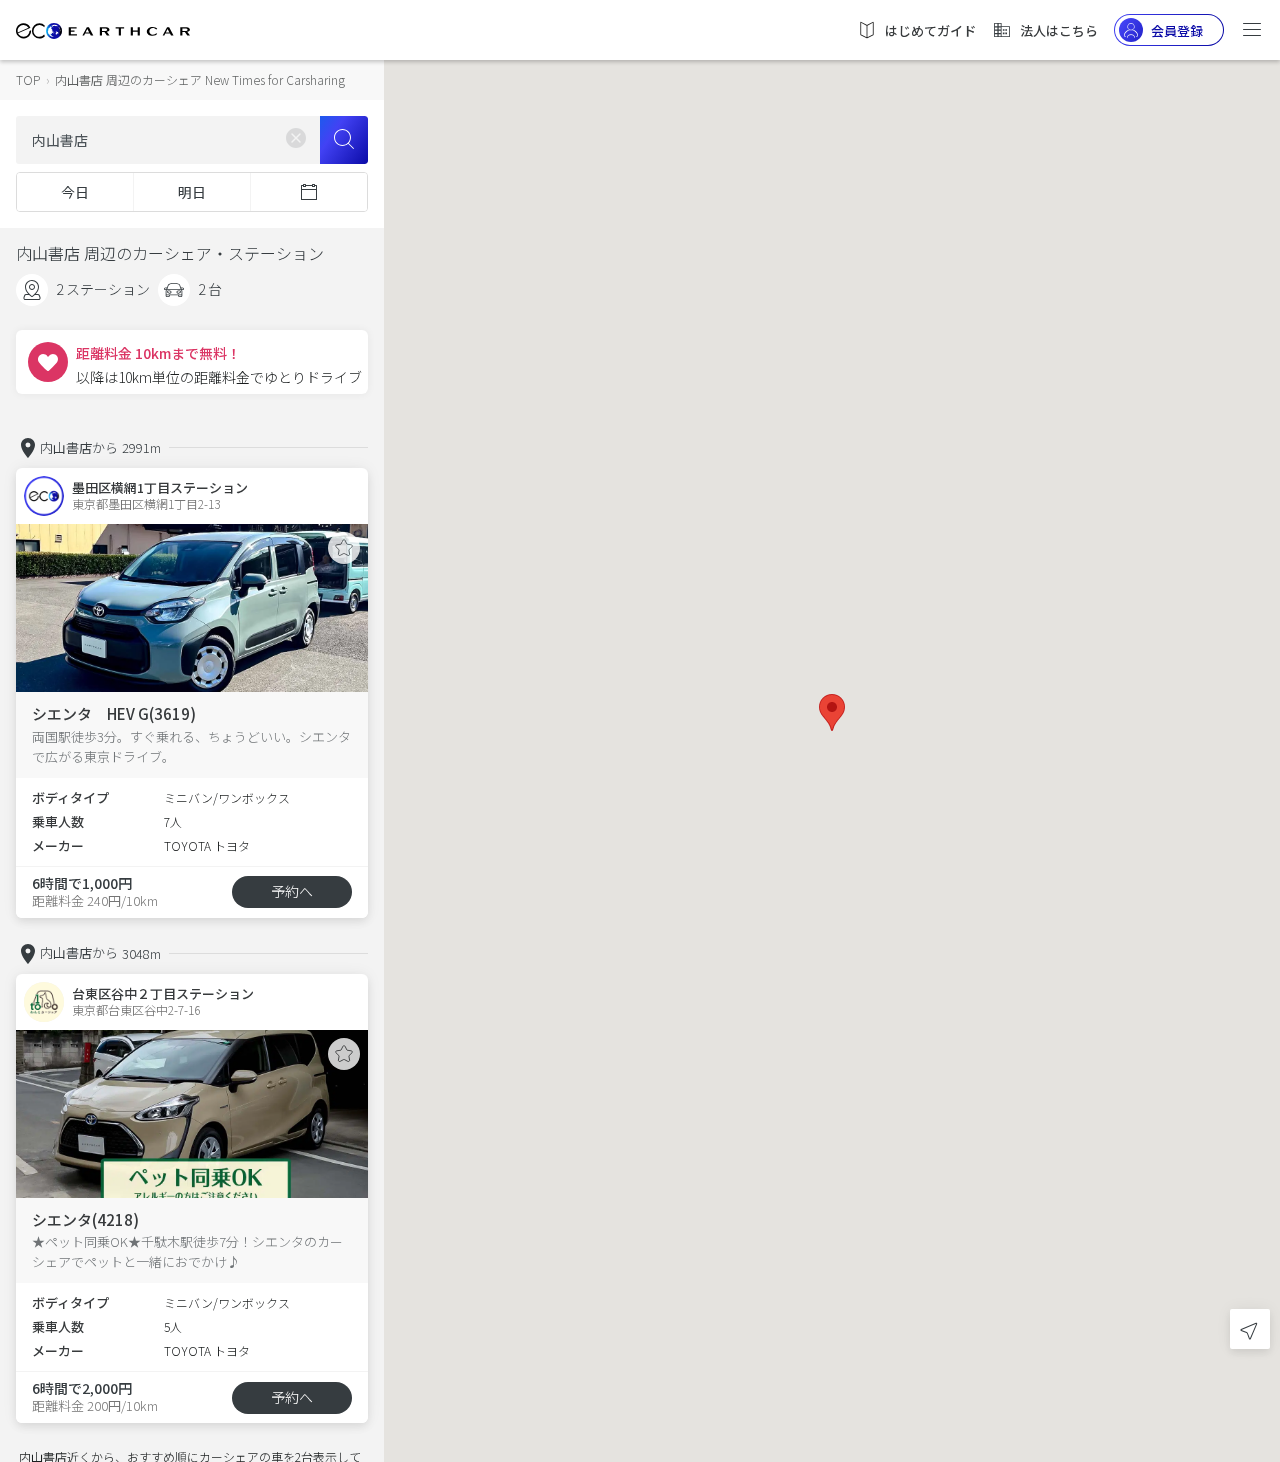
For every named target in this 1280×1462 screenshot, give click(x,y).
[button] (832, 712)
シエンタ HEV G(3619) (114, 713)
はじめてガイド (930, 30)
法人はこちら (1059, 30)
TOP (28, 79)
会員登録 (1177, 30)
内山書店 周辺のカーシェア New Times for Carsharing (200, 79)
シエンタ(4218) (85, 1219)
